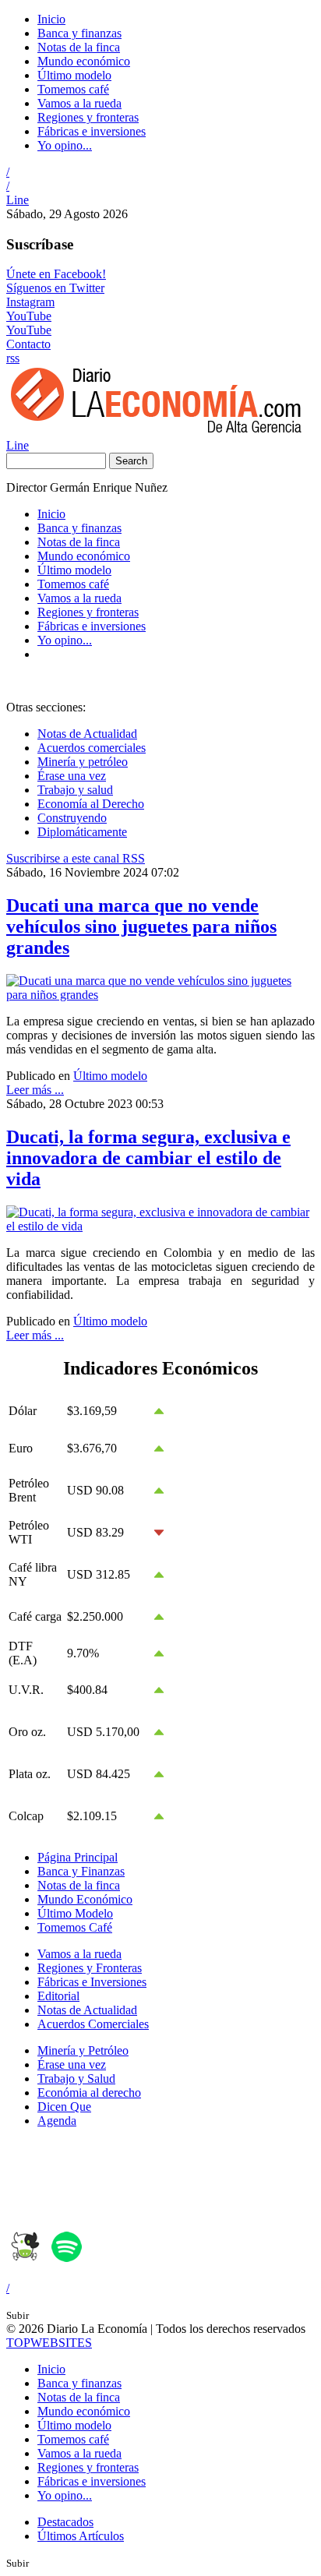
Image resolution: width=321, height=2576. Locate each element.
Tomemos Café (75, 1927)
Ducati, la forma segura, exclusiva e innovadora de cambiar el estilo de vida (148, 1158)
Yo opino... (65, 145)
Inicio (51, 19)
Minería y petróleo (83, 762)
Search (131, 461)
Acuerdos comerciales (92, 748)
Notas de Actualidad (87, 734)
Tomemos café (73, 89)
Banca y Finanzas (81, 1871)
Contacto (28, 344)
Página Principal (78, 1857)
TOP (49, 2343)
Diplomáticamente (82, 832)
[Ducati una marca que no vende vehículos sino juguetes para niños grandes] (160, 995)
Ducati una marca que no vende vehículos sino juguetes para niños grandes (141, 926)
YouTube (29, 316)
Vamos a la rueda (79, 103)
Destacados (65, 2522)
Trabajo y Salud (76, 2078)
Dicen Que (64, 2107)
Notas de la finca (79, 47)
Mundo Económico (85, 1899)
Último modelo (74, 75)
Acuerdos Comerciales (93, 2024)
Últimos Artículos (81, 2536)
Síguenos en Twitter (55, 288)
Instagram (30, 302)
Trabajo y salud (75, 790)
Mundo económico (84, 61)
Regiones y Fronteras (90, 1968)
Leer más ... (35, 1090)
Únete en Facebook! (56, 274)
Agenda (57, 2121)
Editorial (58, 1996)
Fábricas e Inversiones (92, 1982)
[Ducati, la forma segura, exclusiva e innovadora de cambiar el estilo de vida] (160, 1226)
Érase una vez (72, 776)
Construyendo (72, 818)
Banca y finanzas (79, 33)
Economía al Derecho (91, 804)
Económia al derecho (89, 2093)
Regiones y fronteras (88, 117)
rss (13, 358)
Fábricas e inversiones (92, 131)
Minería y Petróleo (83, 2050)
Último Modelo (75, 1913)
